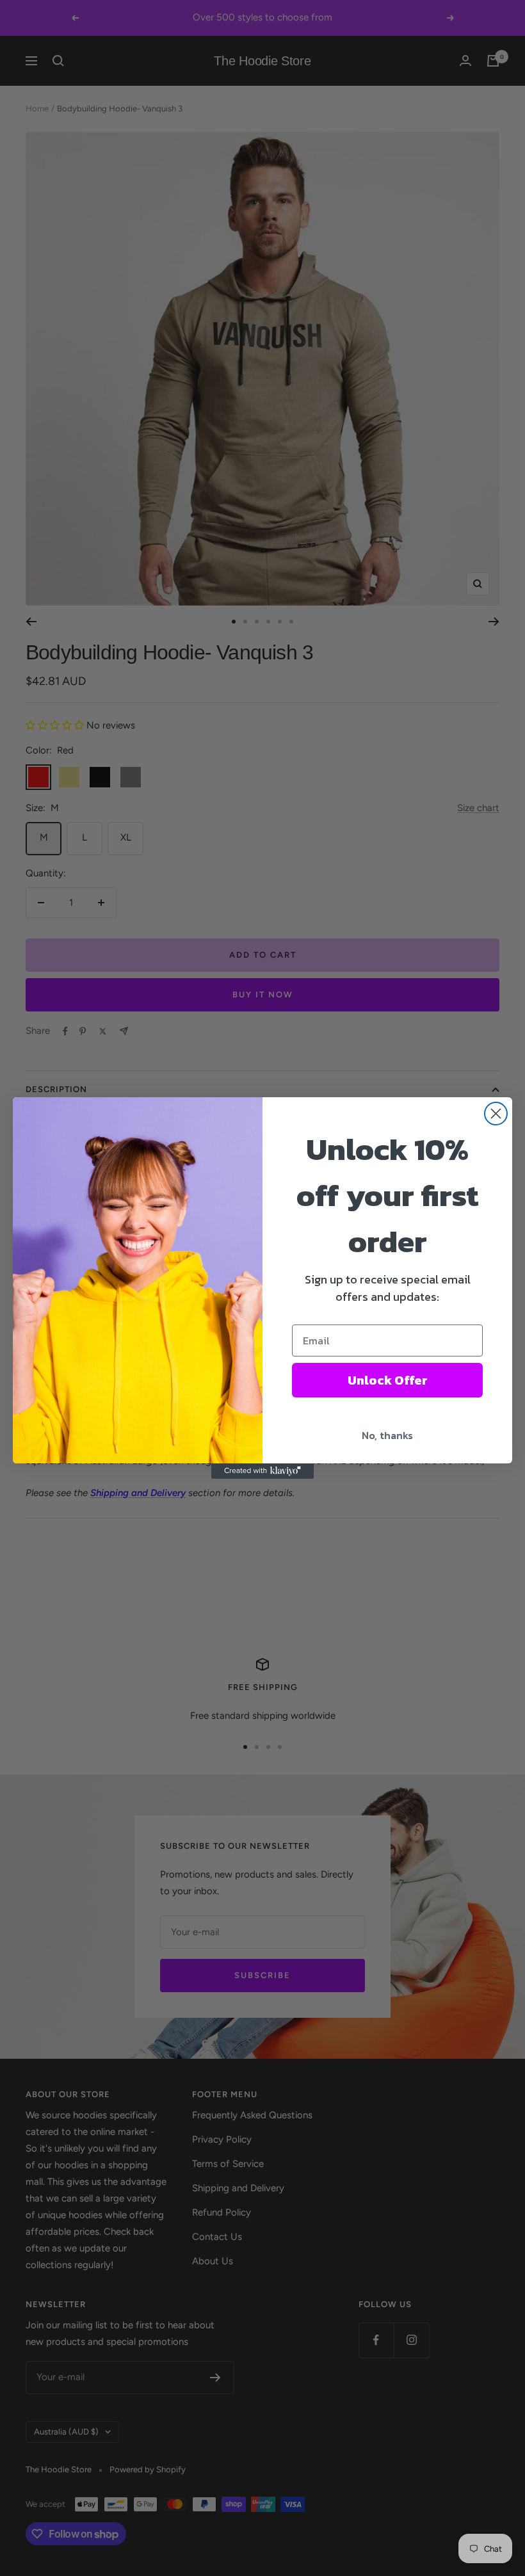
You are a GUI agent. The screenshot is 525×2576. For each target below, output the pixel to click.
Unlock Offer (388, 1380)
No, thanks (387, 1435)
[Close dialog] (496, 1114)
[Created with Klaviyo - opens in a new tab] (262, 1471)
